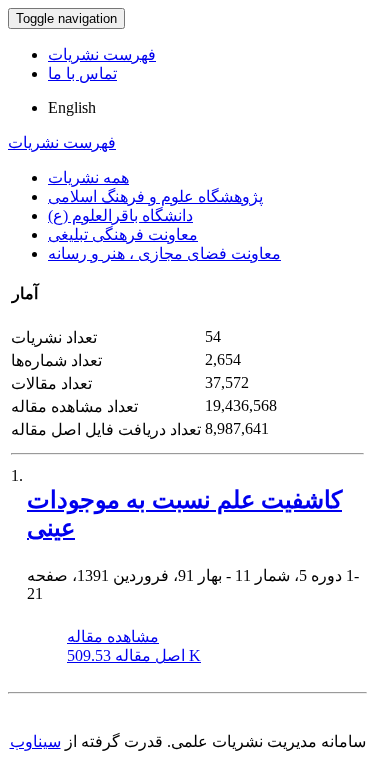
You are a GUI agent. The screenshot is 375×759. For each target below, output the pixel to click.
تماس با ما (82, 73)
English (72, 107)
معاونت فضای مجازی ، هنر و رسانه (164, 253)
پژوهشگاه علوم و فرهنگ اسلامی (155, 196)
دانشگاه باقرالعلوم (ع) (120, 215)
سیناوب (35, 741)
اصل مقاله (134, 655)
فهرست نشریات (102, 54)
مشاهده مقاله (113, 636)
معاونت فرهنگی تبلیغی (123, 234)
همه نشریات (88, 177)
